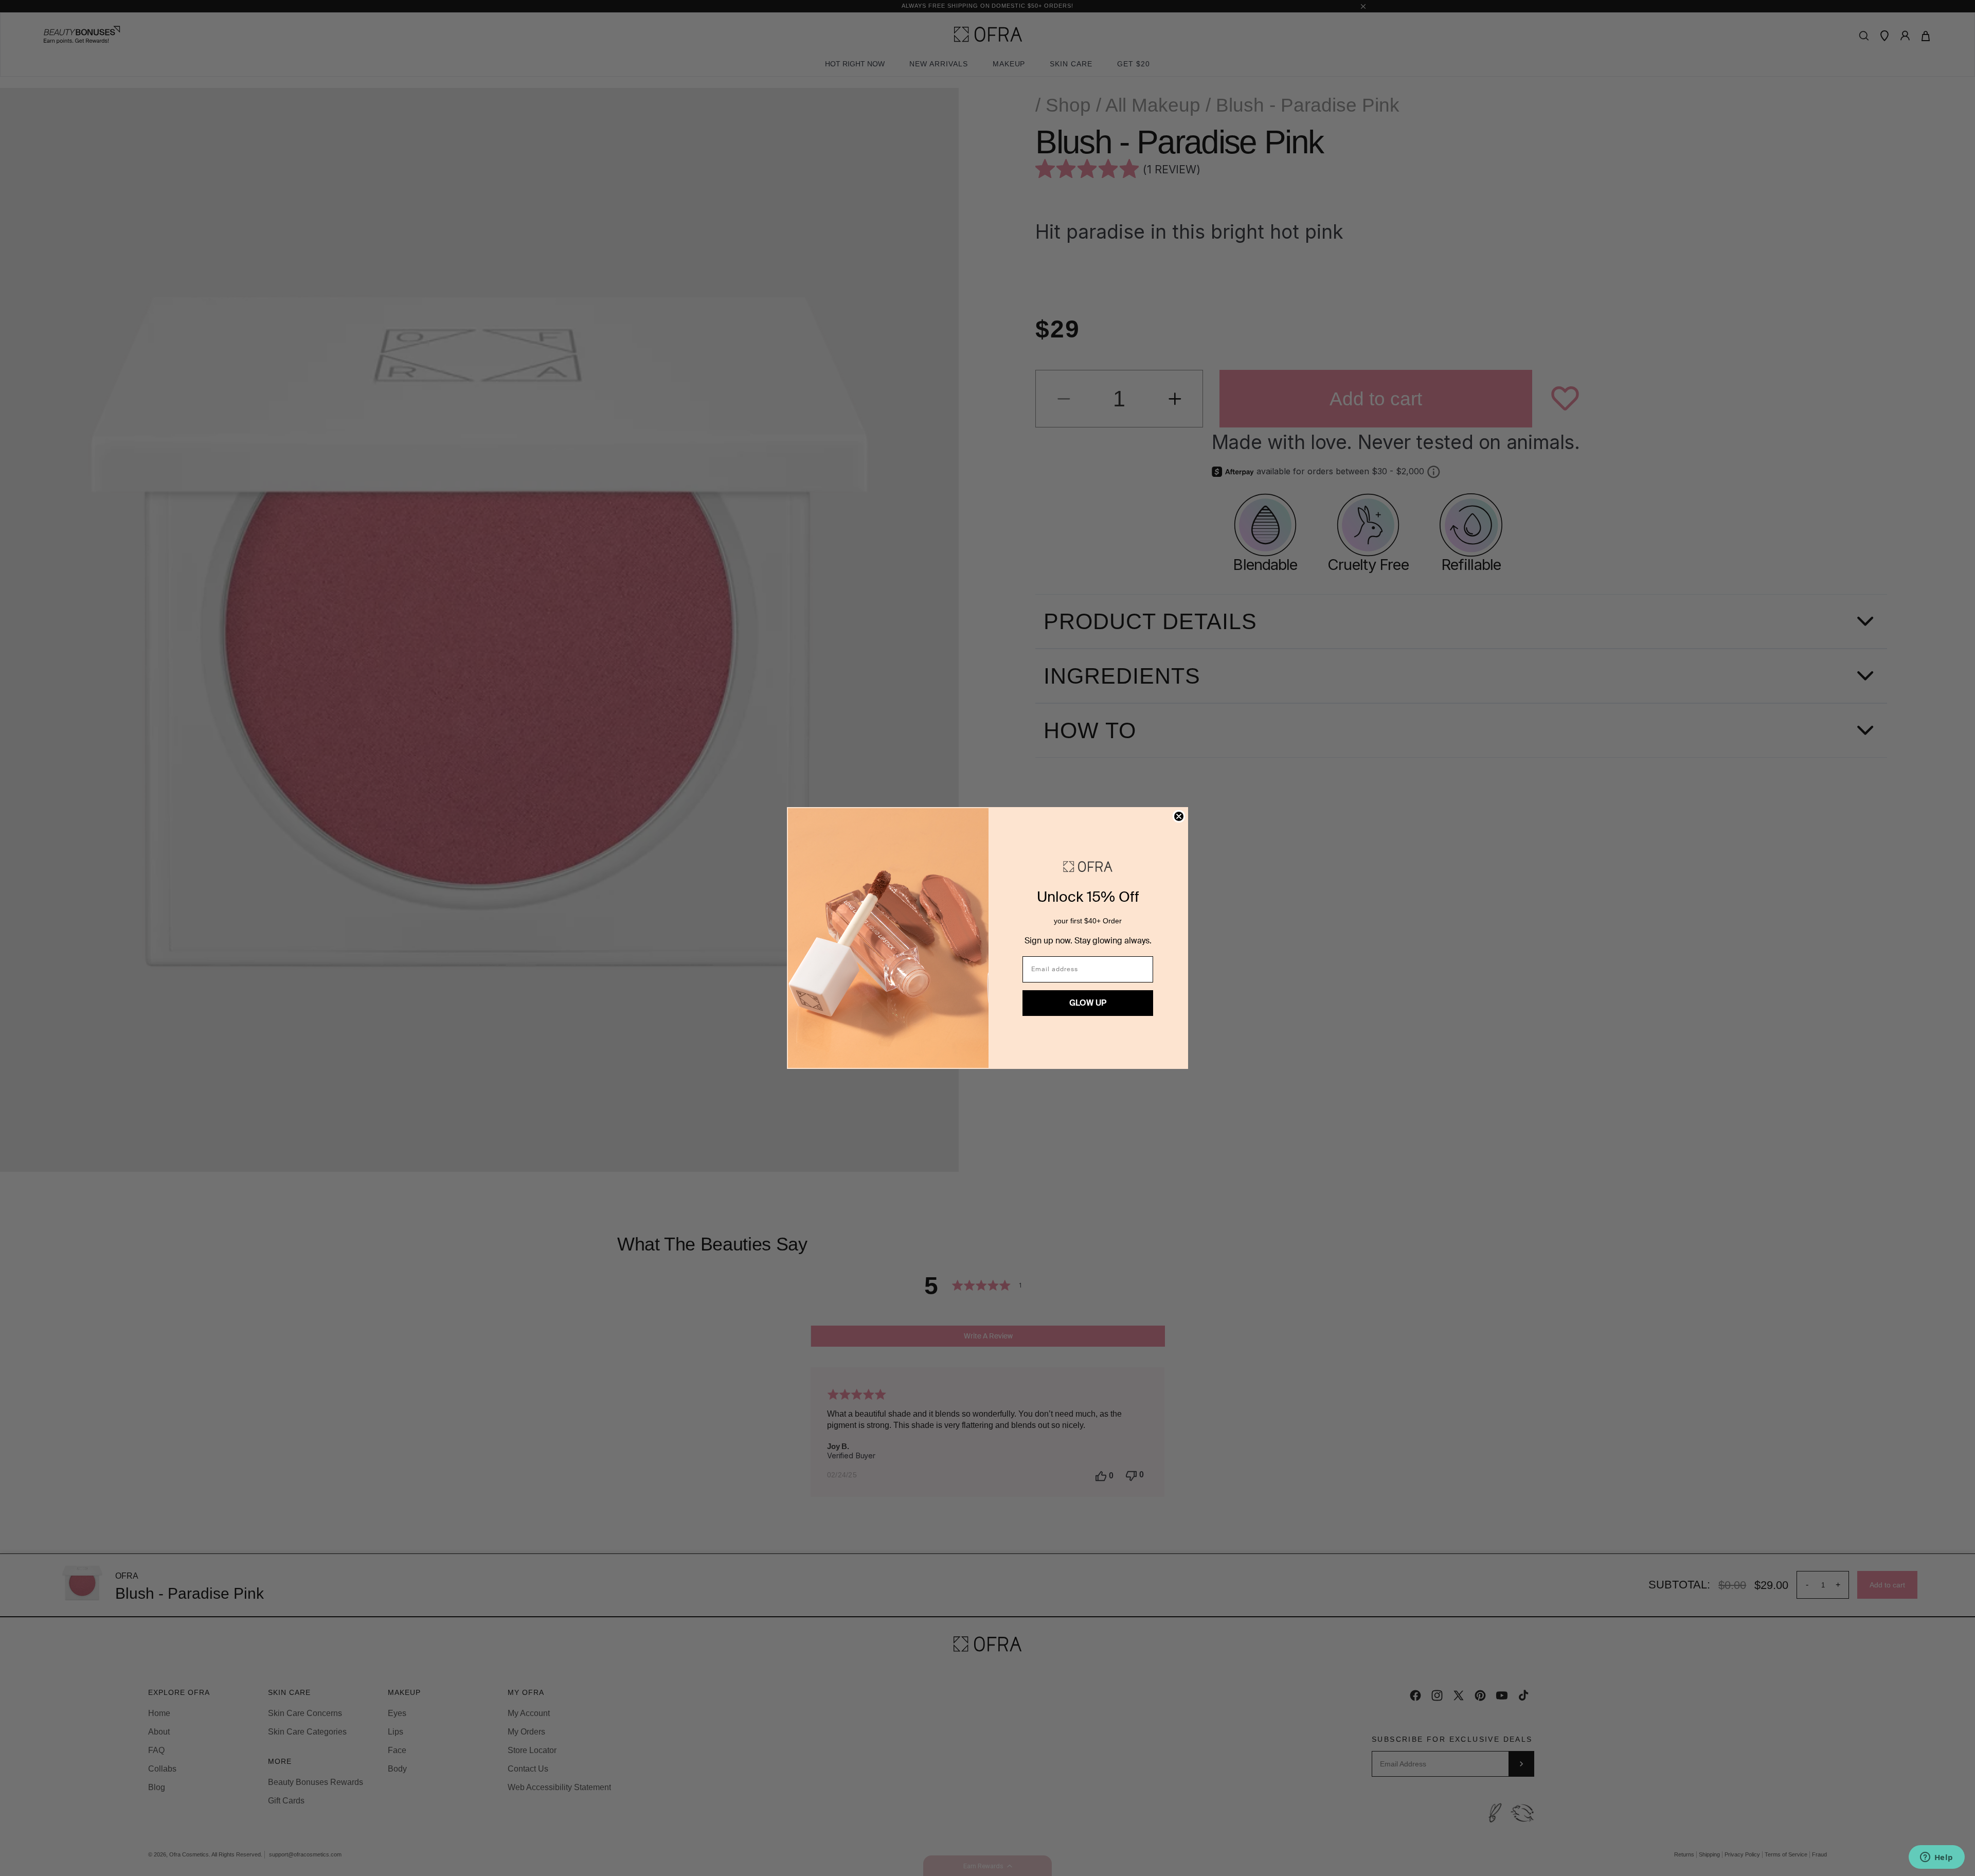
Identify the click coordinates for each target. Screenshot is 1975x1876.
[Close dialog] (1179, 816)
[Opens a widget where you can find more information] (1936, 1858)
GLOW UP (1088, 1003)
